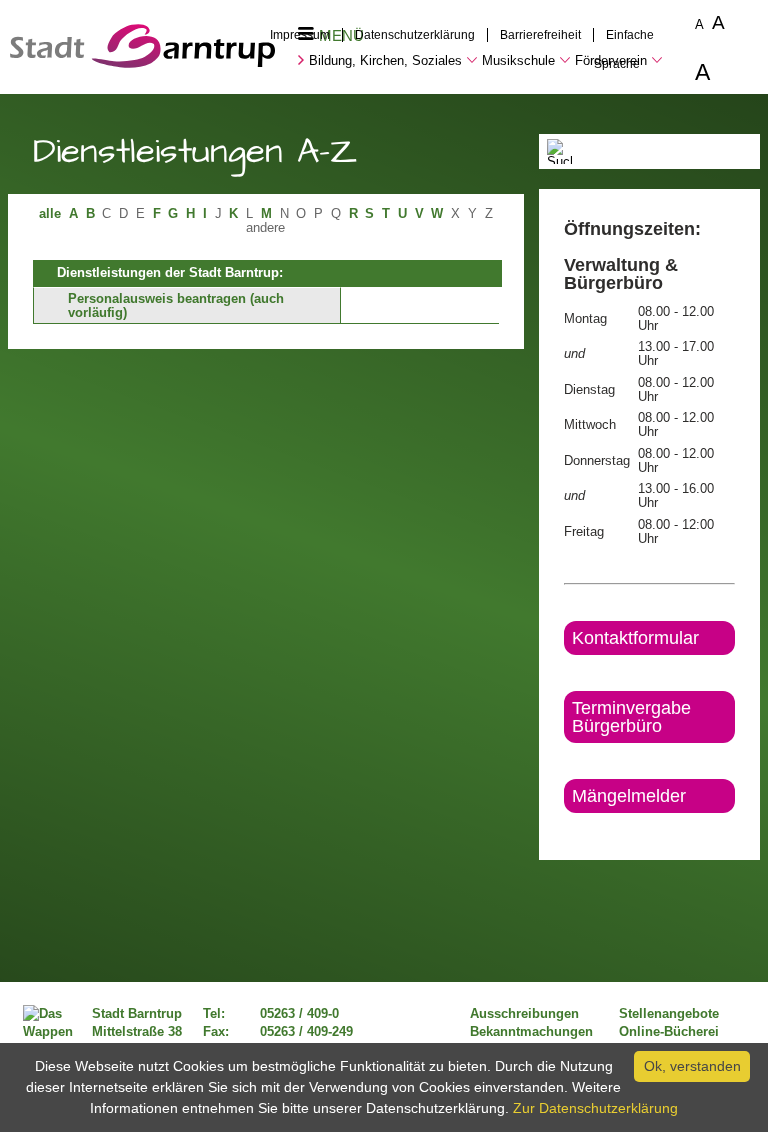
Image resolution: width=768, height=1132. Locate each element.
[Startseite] (142, 63)
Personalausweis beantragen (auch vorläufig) (176, 306)
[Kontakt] (565, 830)
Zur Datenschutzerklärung (595, 1108)
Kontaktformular (635, 638)
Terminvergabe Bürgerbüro (631, 717)
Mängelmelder (629, 796)
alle (50, 214)
